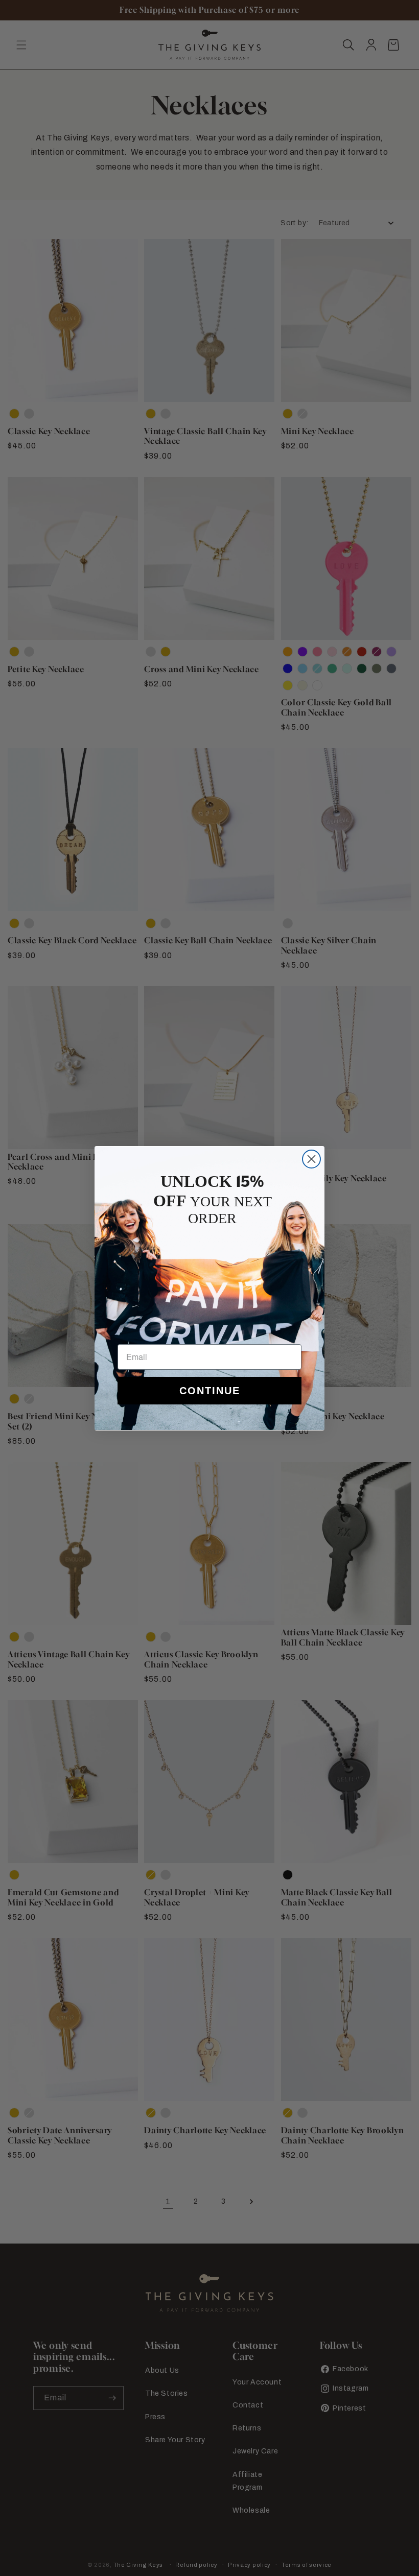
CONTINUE (210, 1391)
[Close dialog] (311, 1159)
